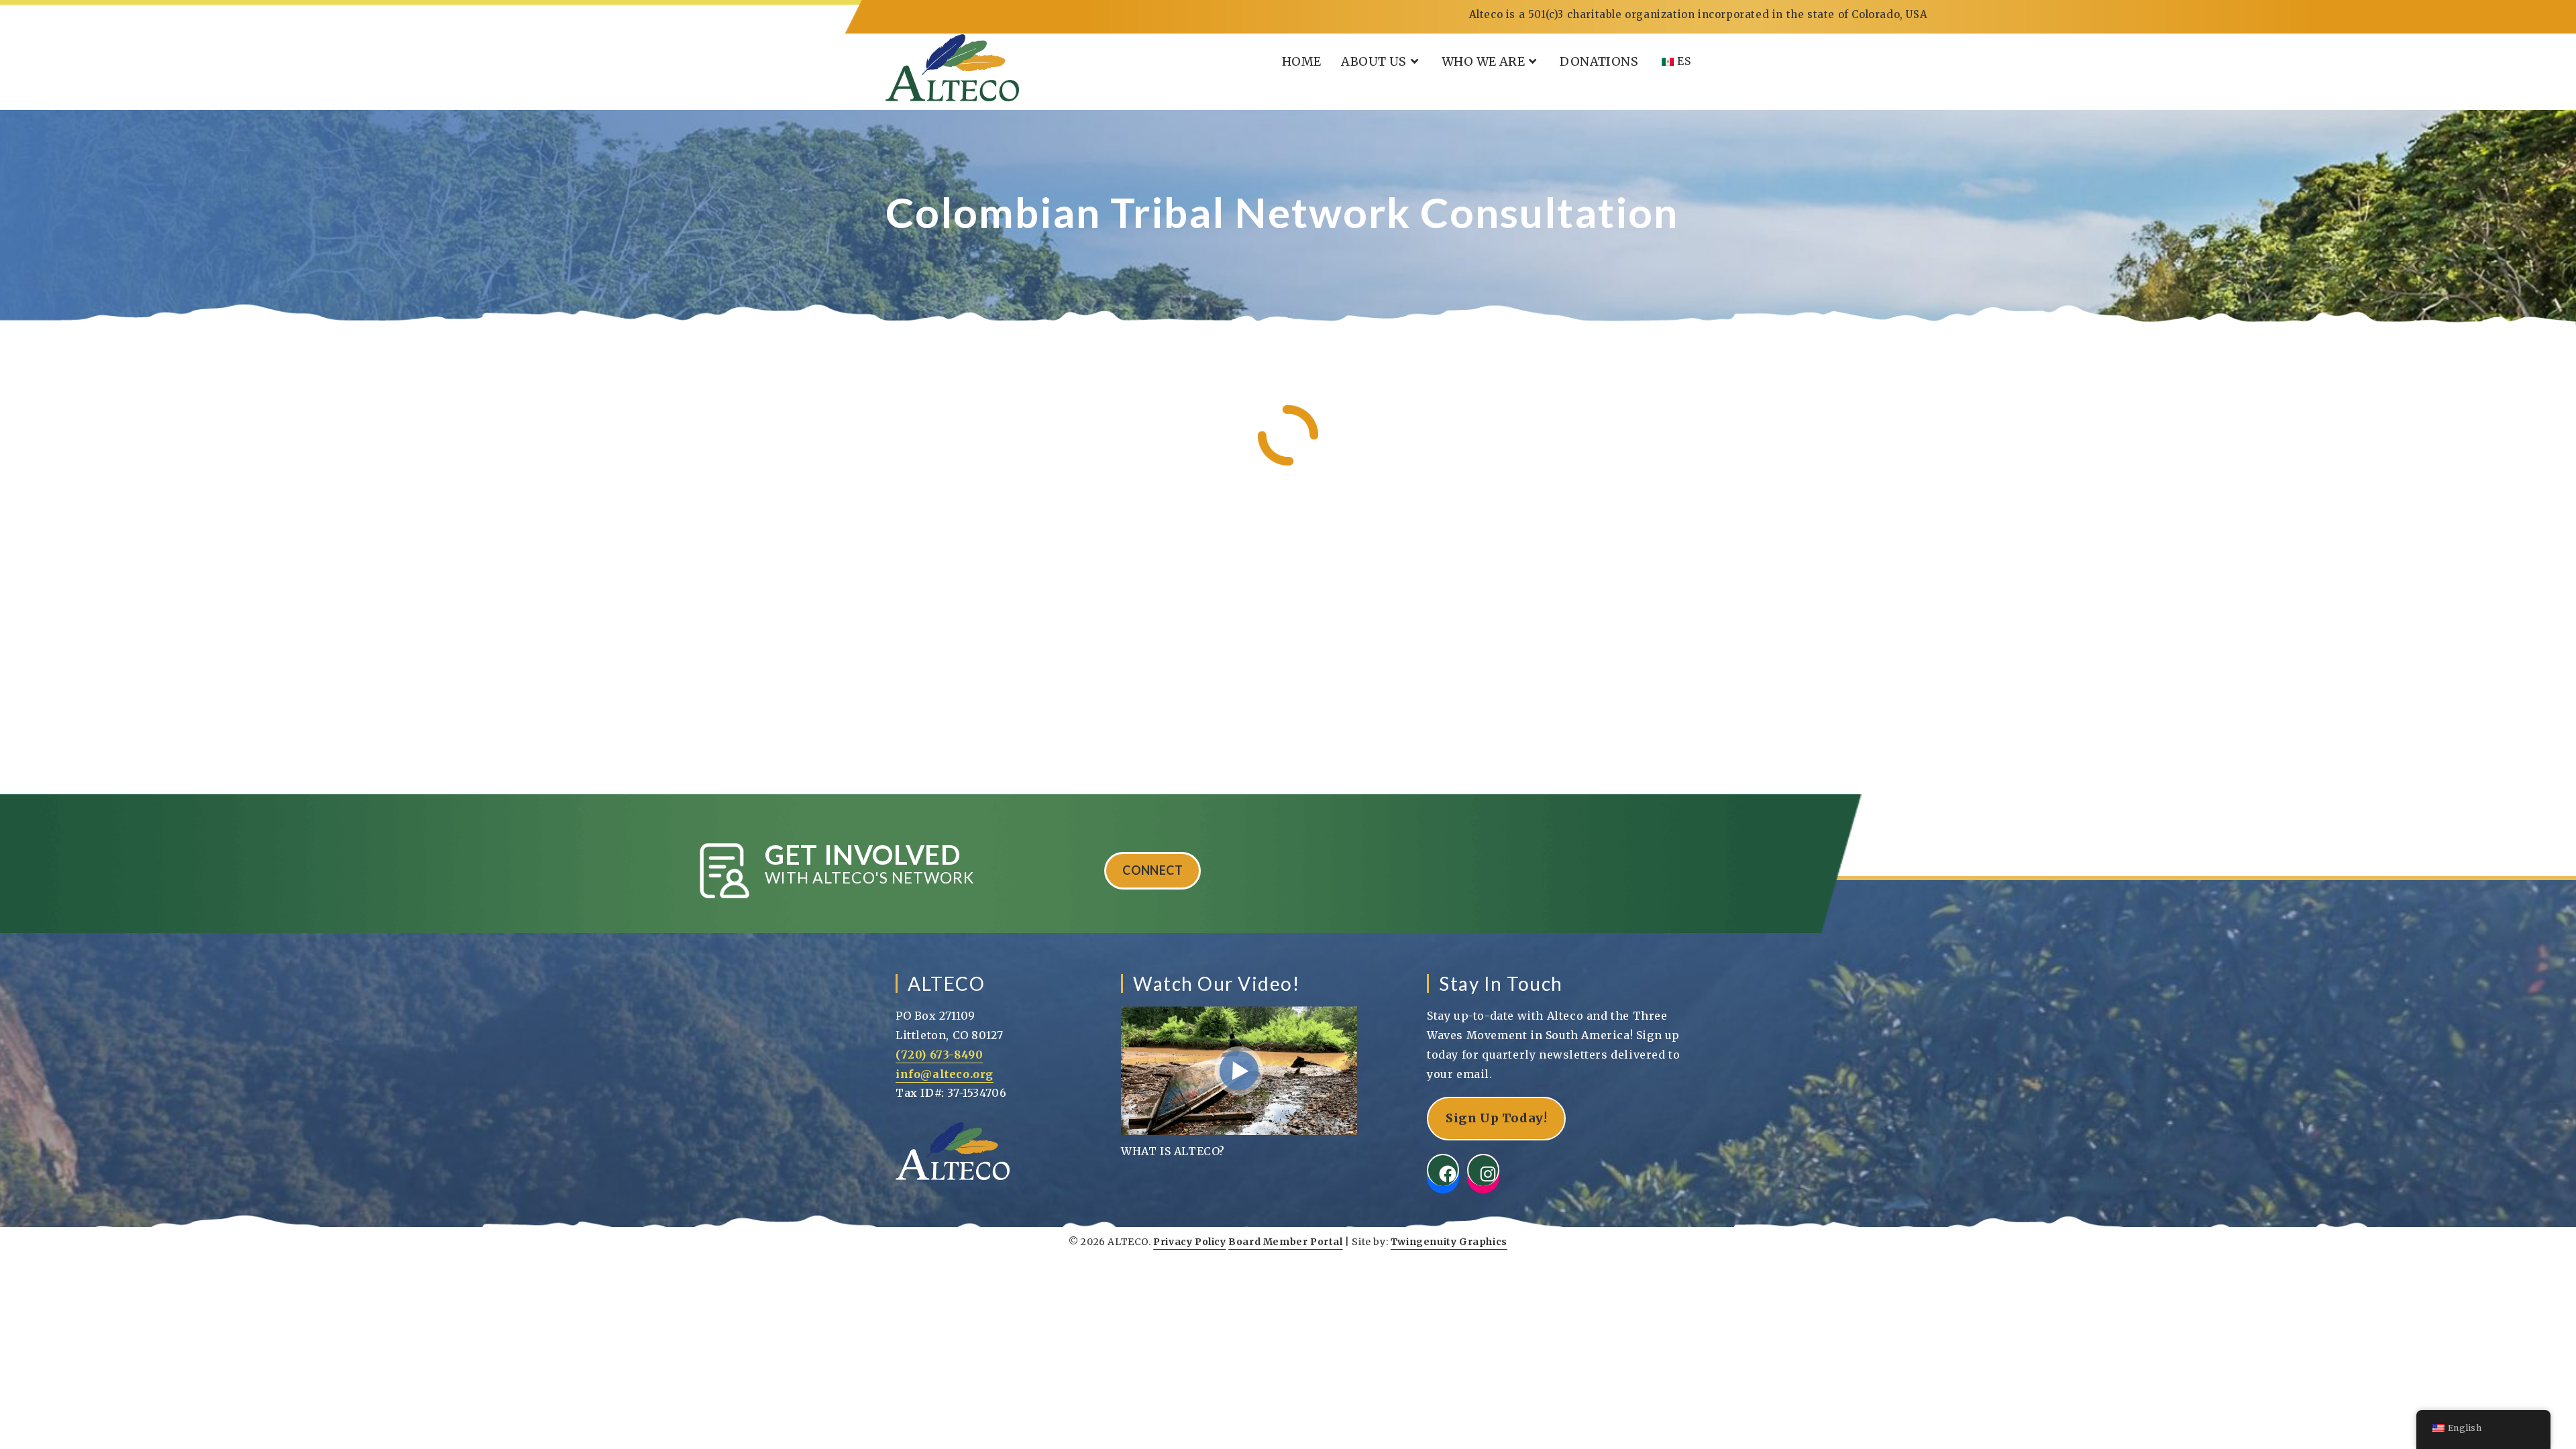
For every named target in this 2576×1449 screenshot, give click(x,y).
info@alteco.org (945, 1074)
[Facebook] (1443, 1170)
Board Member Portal (1285, 1242)
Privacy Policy (1189, 1242)
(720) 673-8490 (939, 1055)
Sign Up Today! (1496, 1118)
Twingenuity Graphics (1449, 1242)
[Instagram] (1483, 1170)
